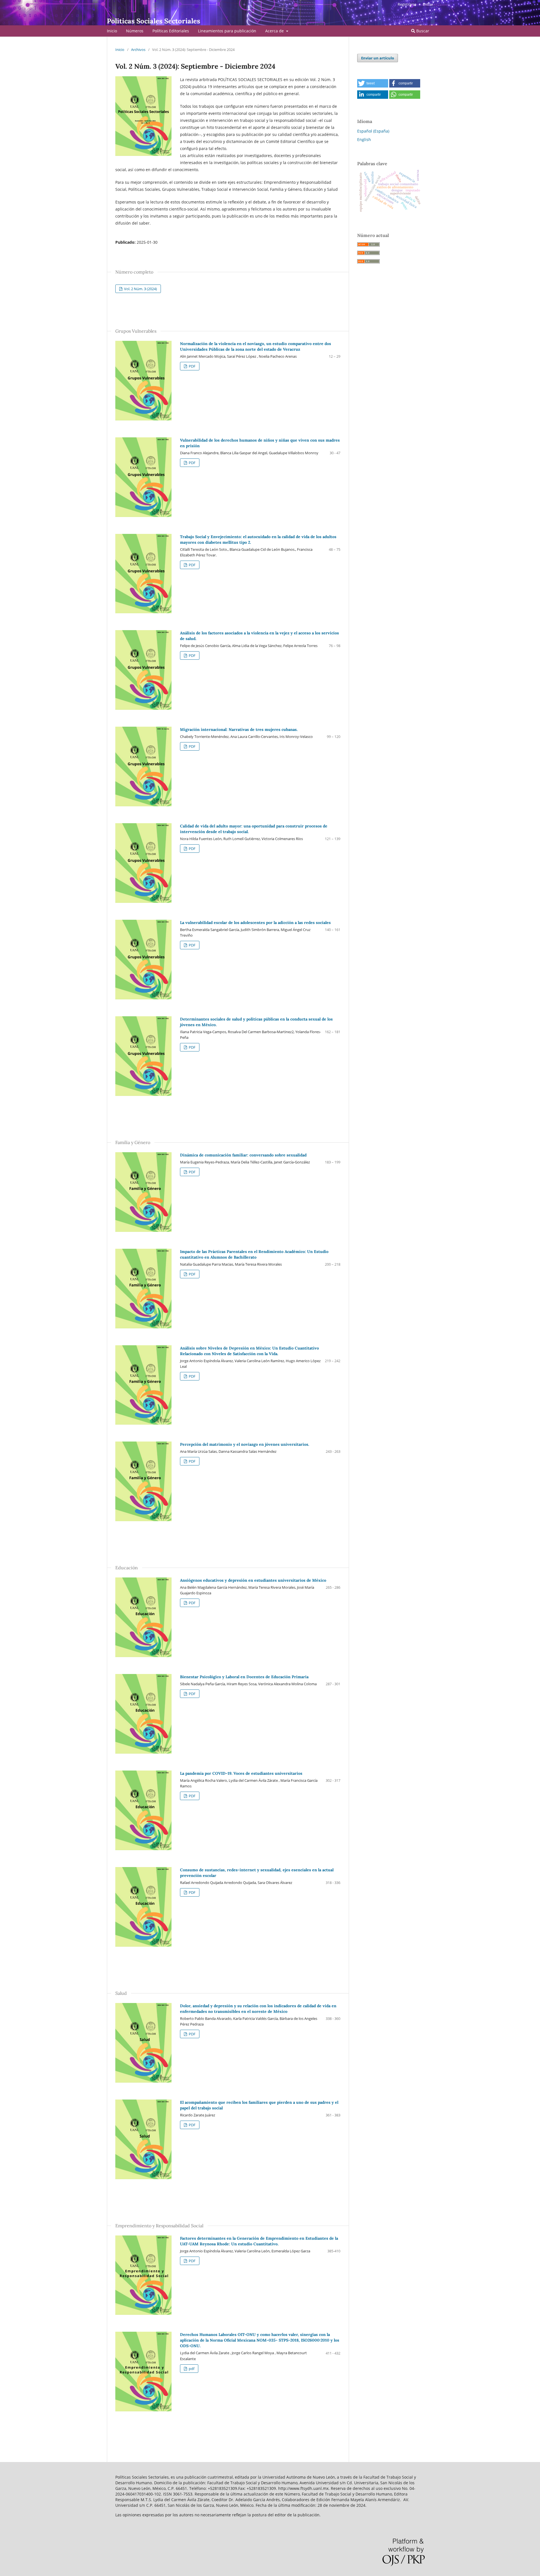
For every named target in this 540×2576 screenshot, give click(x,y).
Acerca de (275, 31)
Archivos (138, 50)
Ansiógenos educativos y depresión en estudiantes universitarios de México (253, 1580)
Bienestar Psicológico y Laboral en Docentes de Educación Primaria (244, 1677)
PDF (192, 366)
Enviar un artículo (378, 58)
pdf (191, 2369)
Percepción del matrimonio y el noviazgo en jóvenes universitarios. (245, 1444)
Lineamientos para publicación (227, 31)
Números (135, 31)
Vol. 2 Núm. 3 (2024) (140, 289)
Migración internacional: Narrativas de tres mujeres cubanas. (239, 729)
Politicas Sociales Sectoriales (154, 21)
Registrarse (407, 4)
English (364, 139)
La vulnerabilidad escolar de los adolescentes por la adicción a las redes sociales (255, 923)
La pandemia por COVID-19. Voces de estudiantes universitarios (241, 1773)
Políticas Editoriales (171, 31)
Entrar (428, 4)
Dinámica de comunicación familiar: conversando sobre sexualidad (243, 1155)
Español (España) (373, 131)
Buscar (422, 31)
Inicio (112, 31)
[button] (373, 83)
